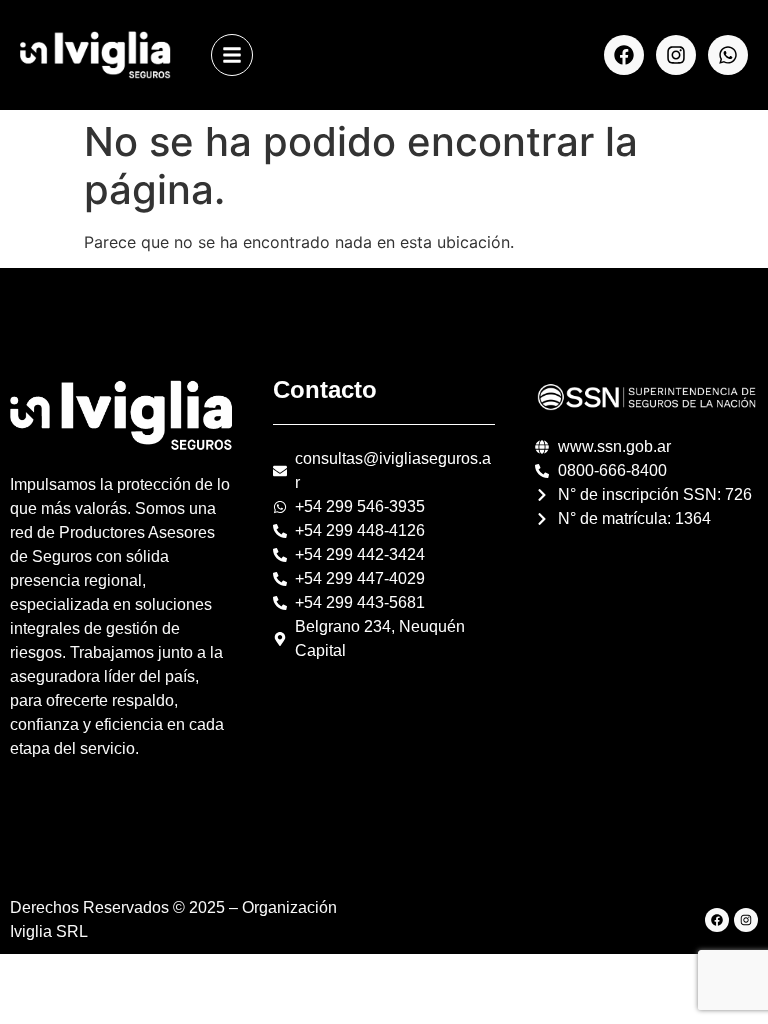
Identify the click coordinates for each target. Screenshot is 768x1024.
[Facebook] (624, 55)
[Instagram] (676, 55)
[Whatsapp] (728, 55)
